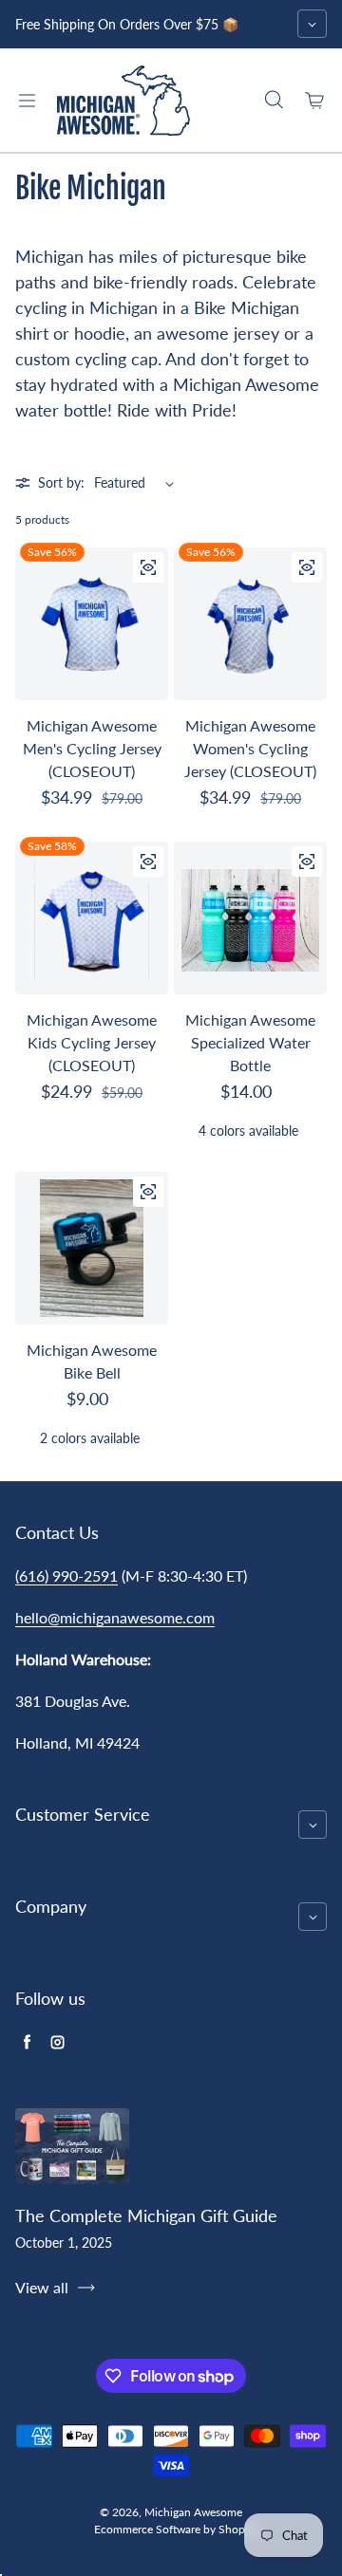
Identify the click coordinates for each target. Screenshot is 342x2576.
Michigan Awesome (193, 2512)
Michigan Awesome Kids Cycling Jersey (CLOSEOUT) (92, 1042)
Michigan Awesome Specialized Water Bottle (250, 1042)
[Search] (274, 101)
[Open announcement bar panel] (312, 24)
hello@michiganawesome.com (115, 1617)
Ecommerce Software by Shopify (176, 2529)
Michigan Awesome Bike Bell (92, 1361)
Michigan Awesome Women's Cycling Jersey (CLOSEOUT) (250, 748)
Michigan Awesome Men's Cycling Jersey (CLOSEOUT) (92, 748)
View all (42, 2287)
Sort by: (61, 482)
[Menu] (27, 101)
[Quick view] (148, 567)
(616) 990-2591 (66, 1575)
